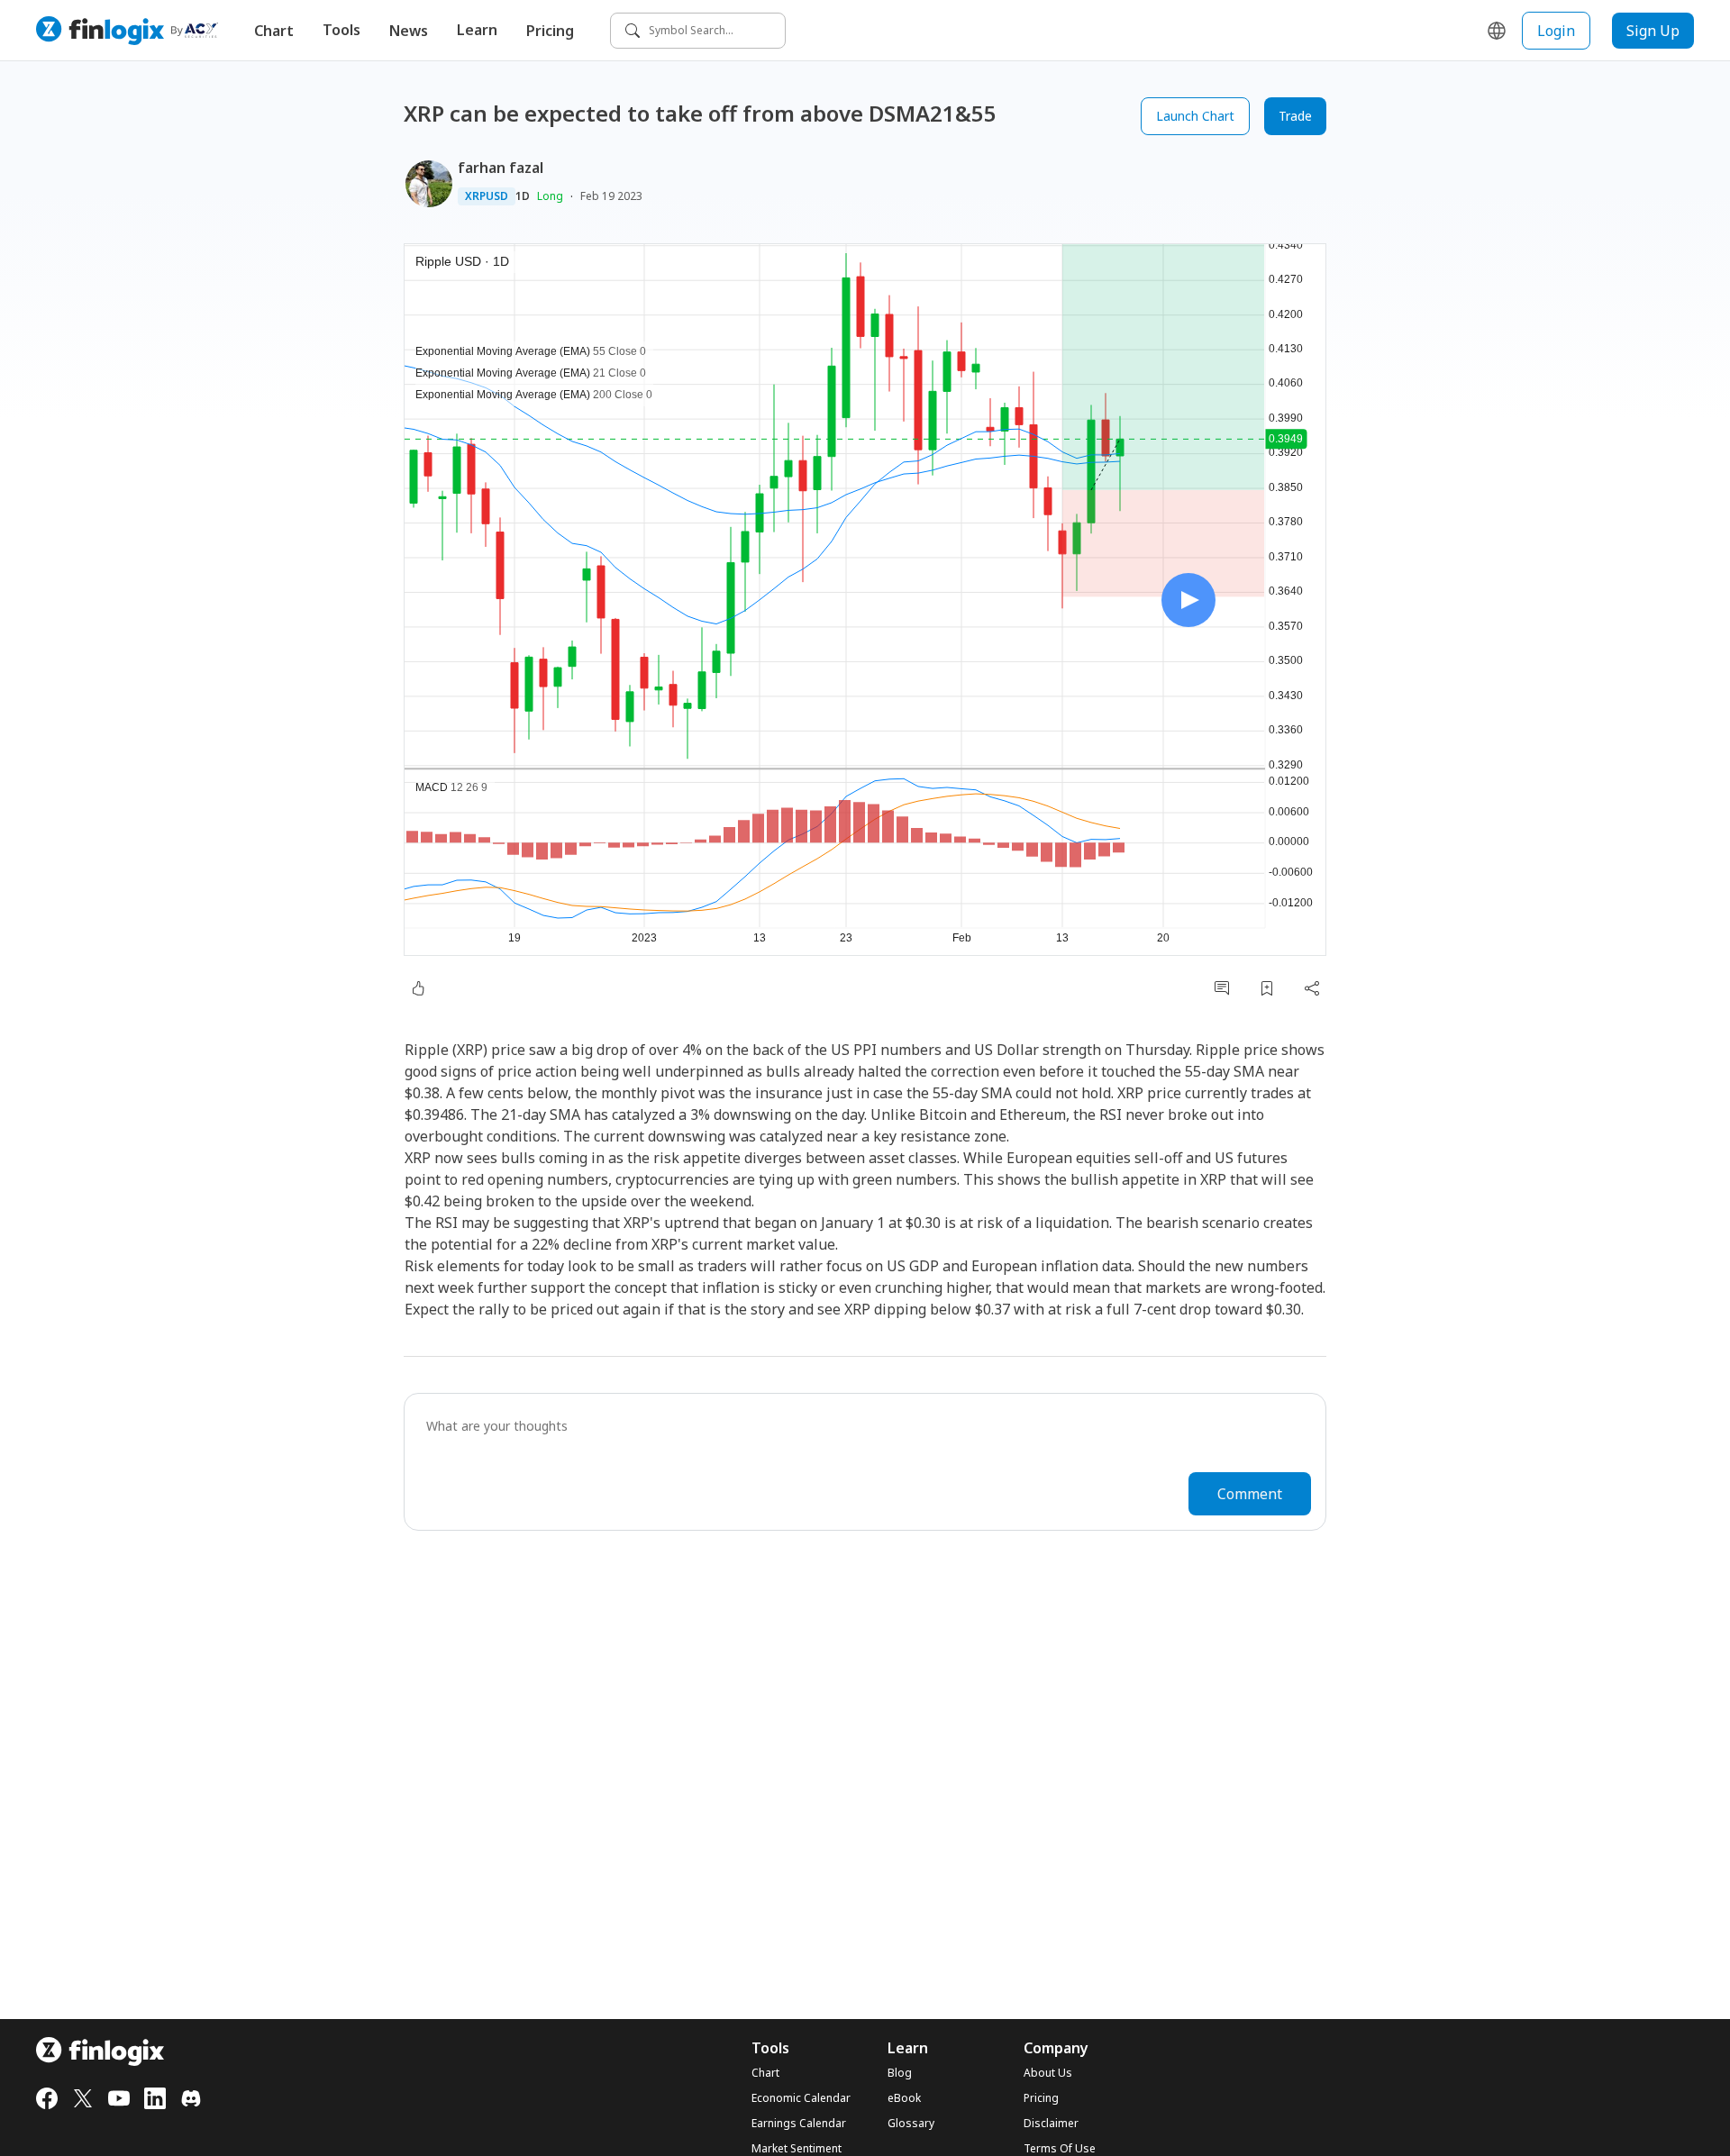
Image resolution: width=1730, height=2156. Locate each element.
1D (523, 196)
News (409, 31)
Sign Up (1653, 31)
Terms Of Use (1060, 2149)
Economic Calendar (801, 2098)
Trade (1295, 116)
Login (1556, 31)
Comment (1250, 1494)
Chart (274, 31)
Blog (900, 2073)
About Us (1048, 2073)
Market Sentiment (797, 2149)
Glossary (911, 2124)
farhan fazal (501, 168)
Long (550, 196)
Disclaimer (1051, 2124)
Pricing (550, 31)
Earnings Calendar (799, 2124)
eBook (904, 2098)
